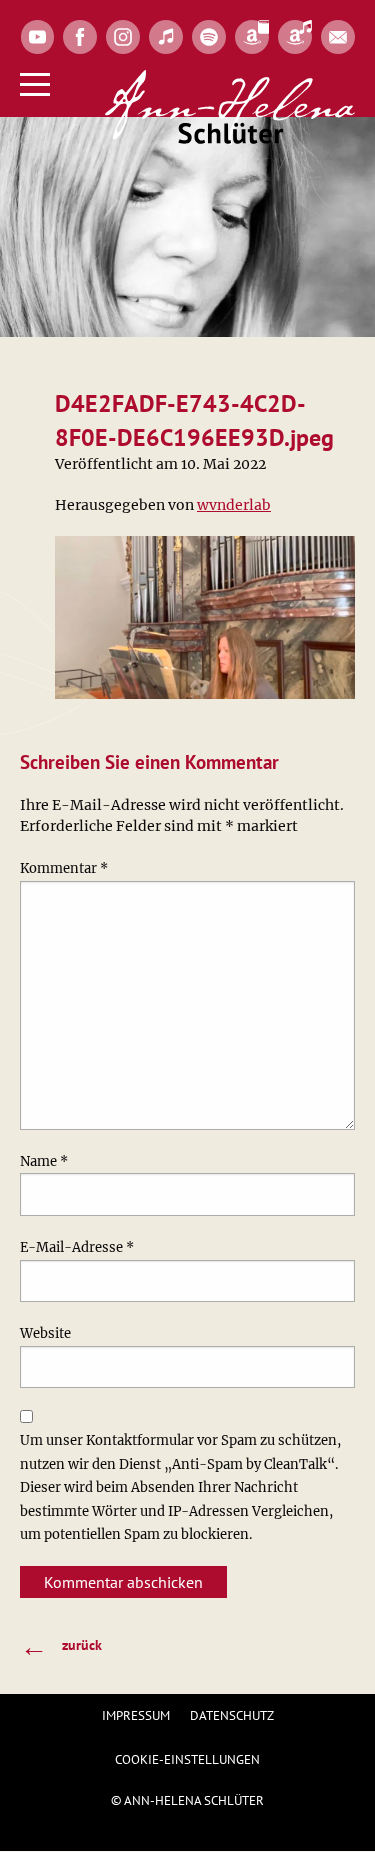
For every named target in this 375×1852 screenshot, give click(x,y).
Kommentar (64, 868)
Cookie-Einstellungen (187, 1759)
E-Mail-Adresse (77, 1247)
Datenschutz (232, 1715)
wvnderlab (234, 505)
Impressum (136, 1715)
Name (44, 1161)
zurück (61, 1645)
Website (45, 1333)
